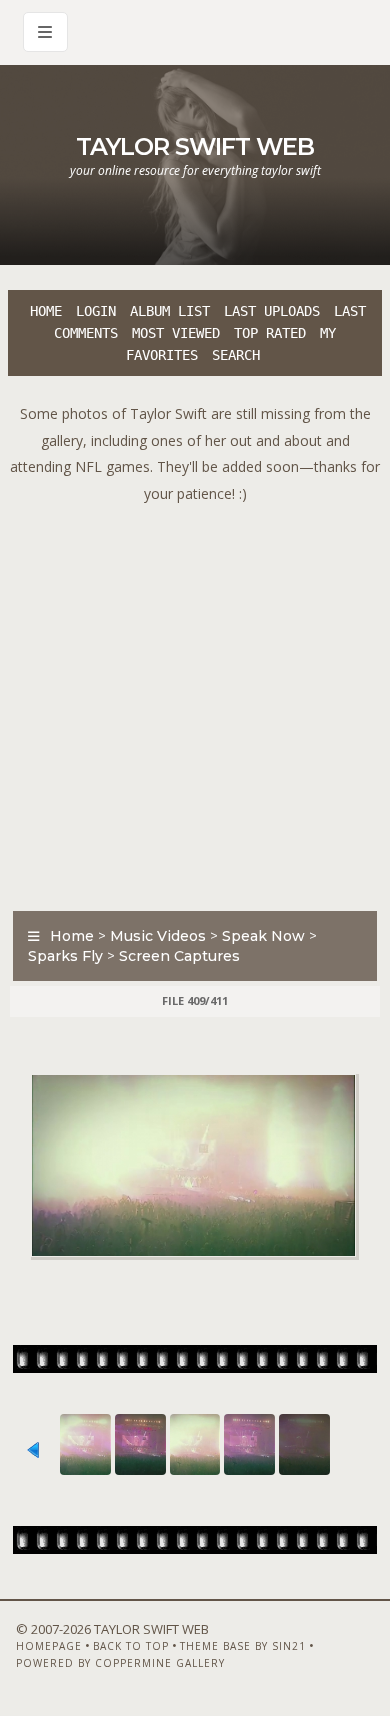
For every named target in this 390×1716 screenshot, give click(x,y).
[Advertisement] (195, 702)
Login (96, 311)
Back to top (131, 1646)
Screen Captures (179, 956)
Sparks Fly (65, 956)
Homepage (49, 1646)
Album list (170, 311)
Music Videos (158, 936)
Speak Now (263, 936)
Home (46, 311)
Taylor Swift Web (195, 146)
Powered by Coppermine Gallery (120, 1663)
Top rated (270, 333)
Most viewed (176, 333)
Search (236, 355)
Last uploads (272, 311)
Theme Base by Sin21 (243, 1646)
